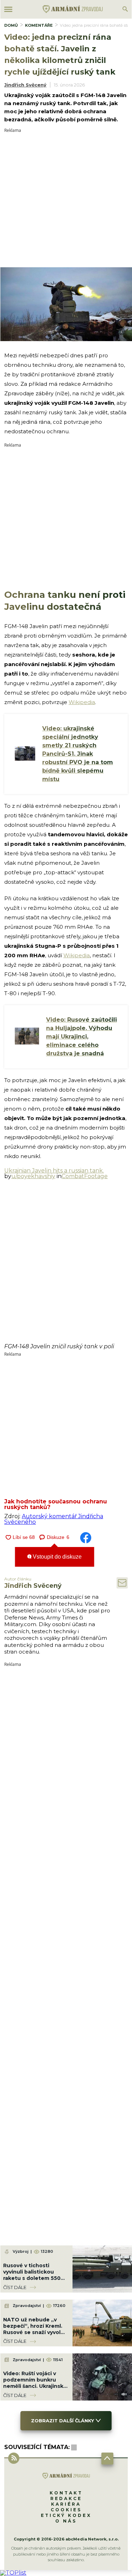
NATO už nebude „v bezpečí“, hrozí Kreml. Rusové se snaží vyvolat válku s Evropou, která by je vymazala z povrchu (35, 2336)
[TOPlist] (13, 2573)
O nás (66, 2521)
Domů (11, 25)
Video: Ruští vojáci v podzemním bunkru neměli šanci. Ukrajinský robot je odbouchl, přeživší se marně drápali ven (35, 2389)
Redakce (66, 2498)
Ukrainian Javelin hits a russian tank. (54, 1171)
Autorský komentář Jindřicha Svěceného (54, 1519)
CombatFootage (85, 1176)
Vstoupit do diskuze (56, 1557)
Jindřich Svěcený (25, 85)
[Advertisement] (66, 199)
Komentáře (39, 25)
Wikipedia (82, 702)
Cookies (66, 2510)
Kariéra (66, 2504)
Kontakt (66, 2493)
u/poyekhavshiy (33, 1176)
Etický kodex (66, 2515)
